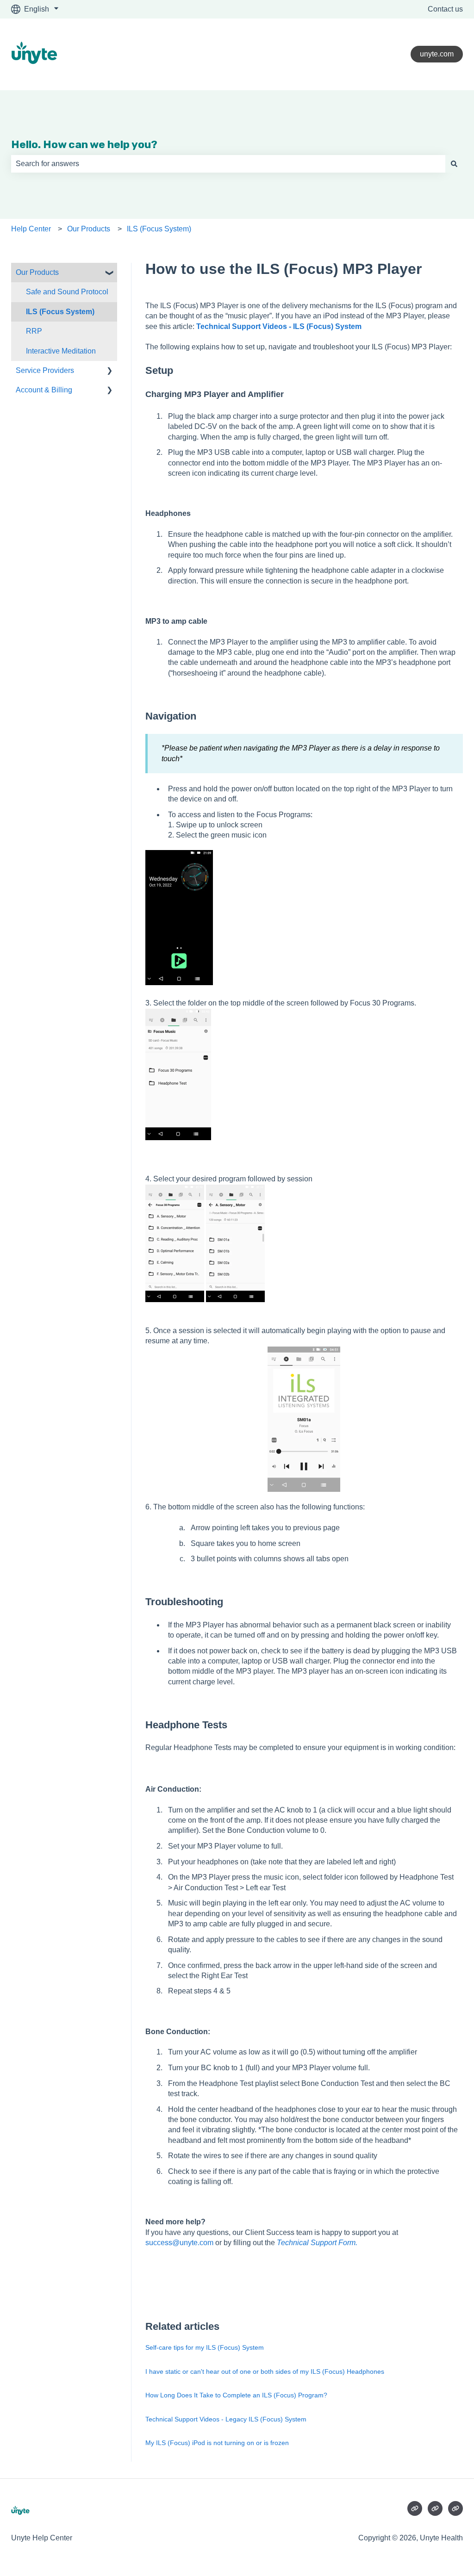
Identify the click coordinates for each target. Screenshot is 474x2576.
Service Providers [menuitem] (45, 370)
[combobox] (228, 164)
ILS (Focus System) (159, 229)
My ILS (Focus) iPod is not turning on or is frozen (217, 2443)
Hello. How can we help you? (84, 144)
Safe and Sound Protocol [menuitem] (67, 292)
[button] (110, 273)
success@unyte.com (179, 2243)
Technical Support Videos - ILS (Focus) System (279, 326)
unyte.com (437, 54)
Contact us (445, 9)
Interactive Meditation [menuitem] (61, 351)
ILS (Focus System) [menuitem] (60, 312)
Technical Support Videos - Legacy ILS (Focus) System (226, 2419)
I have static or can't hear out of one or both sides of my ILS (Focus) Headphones (265, 2371)
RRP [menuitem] (34, 331)
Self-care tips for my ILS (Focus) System (205, 2347)
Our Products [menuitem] (37, 272)
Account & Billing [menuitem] (44, 390)
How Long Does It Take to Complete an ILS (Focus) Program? (236, 2395)
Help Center (31, 229)
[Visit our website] (415, 2508)
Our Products (89, 229)
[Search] (454, 164)
